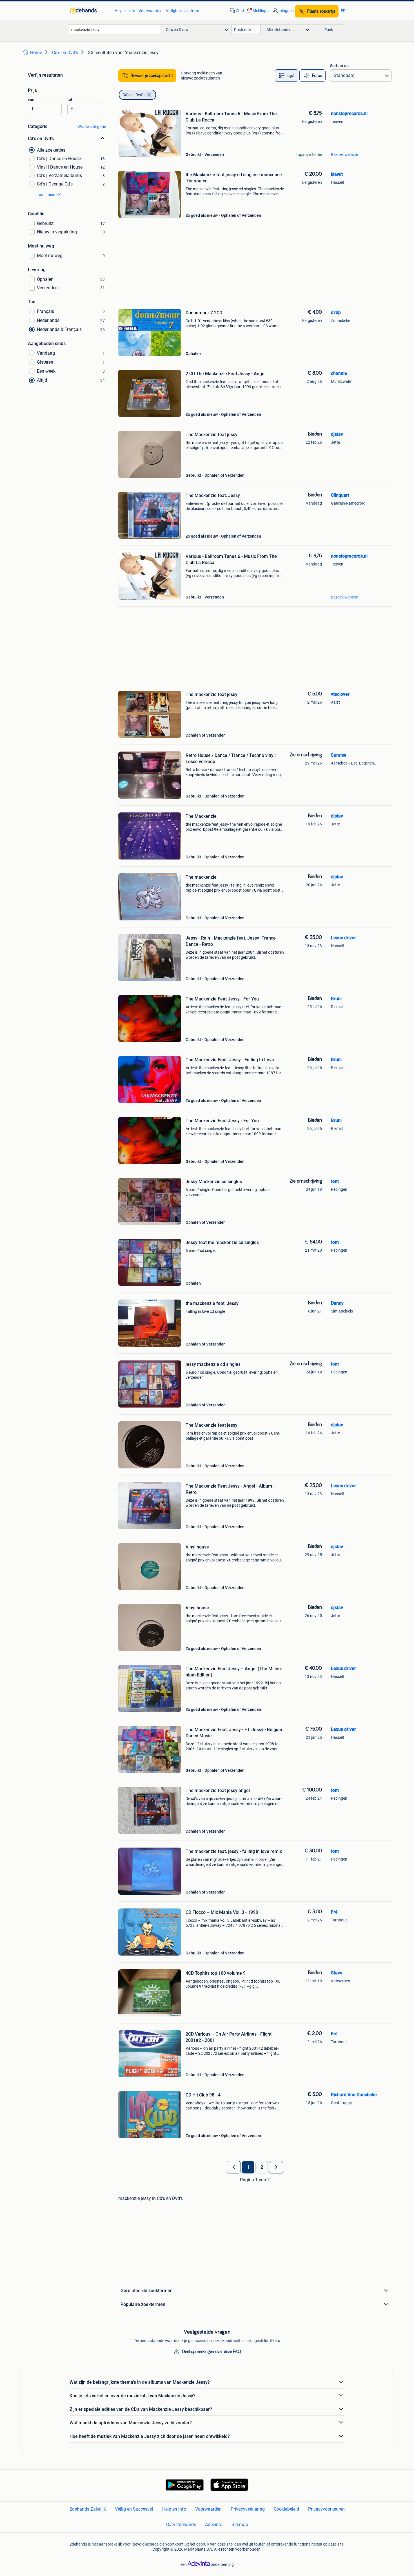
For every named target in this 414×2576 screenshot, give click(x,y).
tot (70, 100)
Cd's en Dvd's (133, 95)
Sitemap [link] (240, 2525)
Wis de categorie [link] (92, 127)
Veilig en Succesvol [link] (134, 2509)
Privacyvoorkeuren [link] (326, 2509)
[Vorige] (234, 2167)
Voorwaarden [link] (151, 11)
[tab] (287, 76)
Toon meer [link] (46, 195)
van (31, 100)
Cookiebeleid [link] (286, 2509)
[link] (89, 11)
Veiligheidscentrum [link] (182, 11)
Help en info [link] (125, 11)
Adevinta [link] (214, 2525)
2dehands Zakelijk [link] (88, 2509)
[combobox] (114, 29)
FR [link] (343, 11)
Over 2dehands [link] (181, 2525)
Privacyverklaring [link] (248, 2509)
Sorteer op (339, 66)
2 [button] (262, 2167)
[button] (258, 11)
